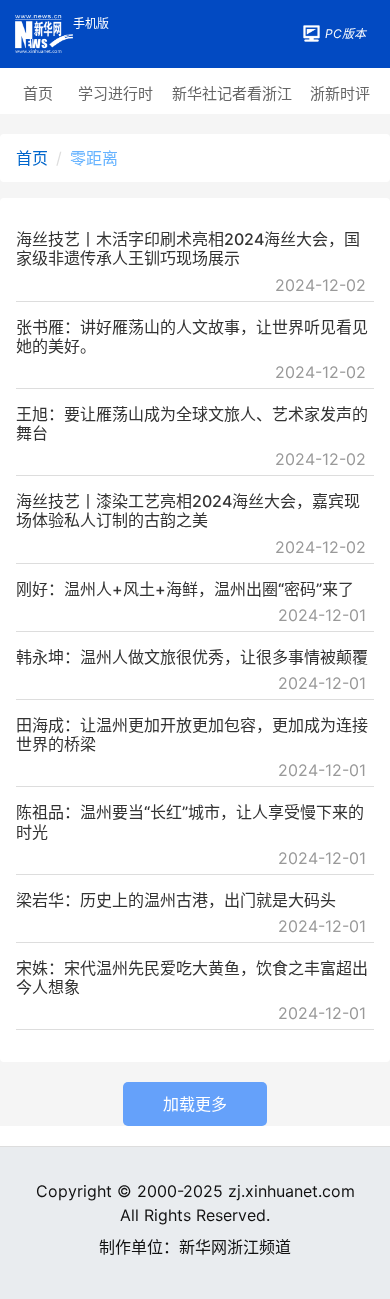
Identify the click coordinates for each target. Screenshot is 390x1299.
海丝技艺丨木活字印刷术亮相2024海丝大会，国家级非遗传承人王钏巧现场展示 (188, 248)
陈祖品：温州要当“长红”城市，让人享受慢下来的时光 (190, 821)
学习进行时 (115, 93)
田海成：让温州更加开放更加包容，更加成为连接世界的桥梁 (192, 734)
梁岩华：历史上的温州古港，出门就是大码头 (176, 900)
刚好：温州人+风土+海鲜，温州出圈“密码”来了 (185, 589)
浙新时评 (340, 93)
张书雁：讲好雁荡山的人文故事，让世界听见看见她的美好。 (192, 336)
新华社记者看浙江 (232, 93)
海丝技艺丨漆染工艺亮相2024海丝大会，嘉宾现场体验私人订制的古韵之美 (188, 510)
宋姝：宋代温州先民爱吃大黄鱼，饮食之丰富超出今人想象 (192, 977)
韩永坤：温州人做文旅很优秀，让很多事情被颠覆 (192, 657)
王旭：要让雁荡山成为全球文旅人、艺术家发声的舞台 (192, 423)
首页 (38, 93)
